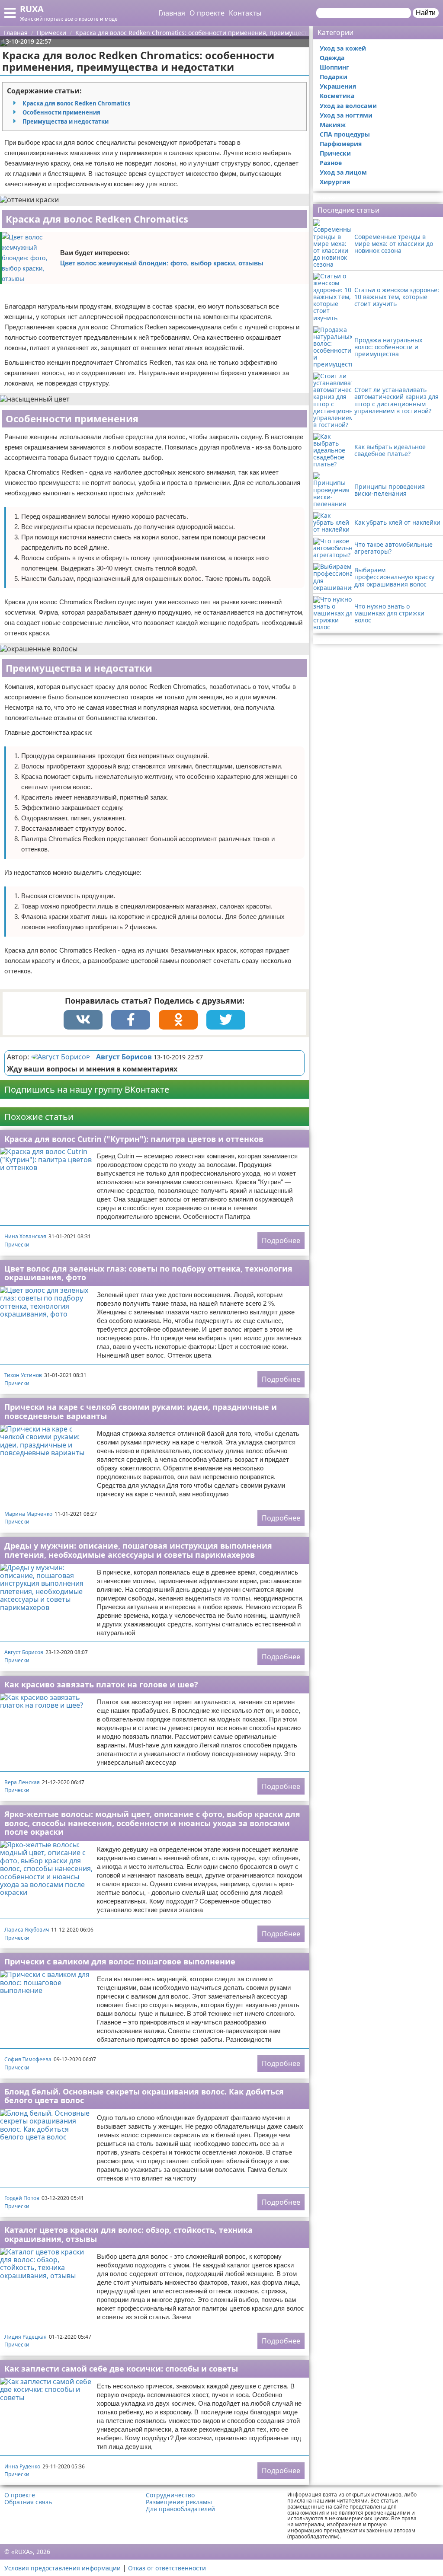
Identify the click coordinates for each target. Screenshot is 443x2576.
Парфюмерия (341, 144)
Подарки (334, 77)
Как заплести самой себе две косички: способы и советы (121, 2369)
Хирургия (335, 182)
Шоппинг (334, 67)
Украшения (338, 86)
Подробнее (281, 1240)
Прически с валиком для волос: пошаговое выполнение (120, 1961)
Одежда (332, 58)
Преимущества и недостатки (66, 121)
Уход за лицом (343, 172)
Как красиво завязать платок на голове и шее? (101, 1684)
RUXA (32, 9)
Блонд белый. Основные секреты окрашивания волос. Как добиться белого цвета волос (144, 2096)
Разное (331, 163)
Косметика (337, 96)
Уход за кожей (343, 48)
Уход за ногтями (346, 115)
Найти (426, 13)
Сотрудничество (170, 2495)
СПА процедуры (345, 134)
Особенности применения (61, 112)
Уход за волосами (348, 106)
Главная (172, 13)
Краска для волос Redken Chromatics (76, 103)
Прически (17, 1245)
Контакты (245, 13)
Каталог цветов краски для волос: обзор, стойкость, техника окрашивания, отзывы (128, 2234)
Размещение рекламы (179, 2502)
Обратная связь (28, 2502)
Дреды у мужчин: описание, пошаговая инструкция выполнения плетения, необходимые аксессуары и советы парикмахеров (138, 1550)
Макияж (333, 125)
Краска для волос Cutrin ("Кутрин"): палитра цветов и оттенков (134, 1139)
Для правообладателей (180, 2509)
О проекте (207, 13)
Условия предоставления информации (63, 2568)
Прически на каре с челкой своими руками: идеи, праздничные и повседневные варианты (141, 1411)
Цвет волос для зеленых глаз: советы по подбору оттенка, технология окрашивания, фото (148, 1273)
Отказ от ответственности (167, 2568)
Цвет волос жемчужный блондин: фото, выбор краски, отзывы (162, 263)
